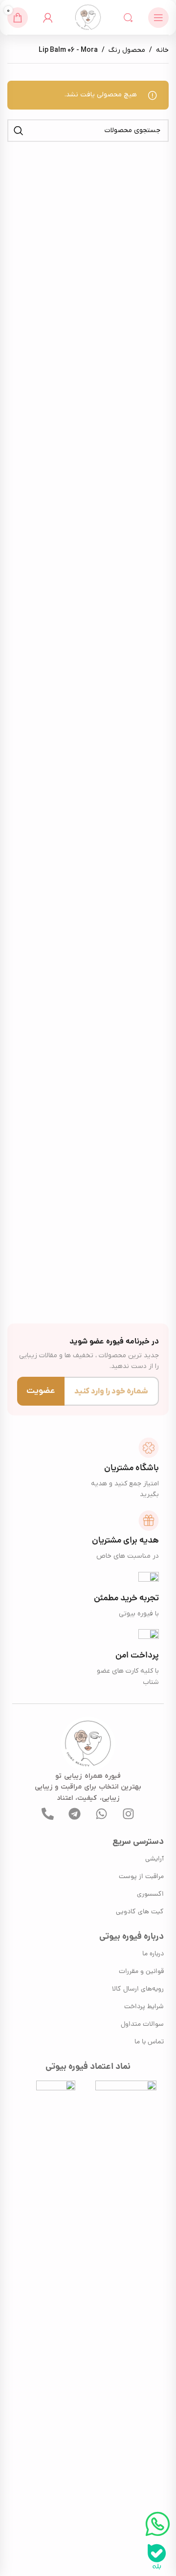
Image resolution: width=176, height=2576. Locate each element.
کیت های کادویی (140, 1912)
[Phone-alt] (48, 1814)
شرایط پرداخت (144, 2007)
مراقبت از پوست (141, 1877)
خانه (162, 50)
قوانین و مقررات (141, 1972)
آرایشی (154, 1859)
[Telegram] (75, 1814)
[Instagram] (129, 1814)
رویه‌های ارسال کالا (138, 1989)
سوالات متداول (142, 2025)
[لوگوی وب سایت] (88, 17)
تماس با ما (149, 2042)
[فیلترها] (139, 785)
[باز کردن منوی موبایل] (158, 18)
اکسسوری (150, 1894)
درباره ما (153, 1954)
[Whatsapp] (102, 1814)
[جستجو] (128, 18)
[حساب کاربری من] (48, 18)
